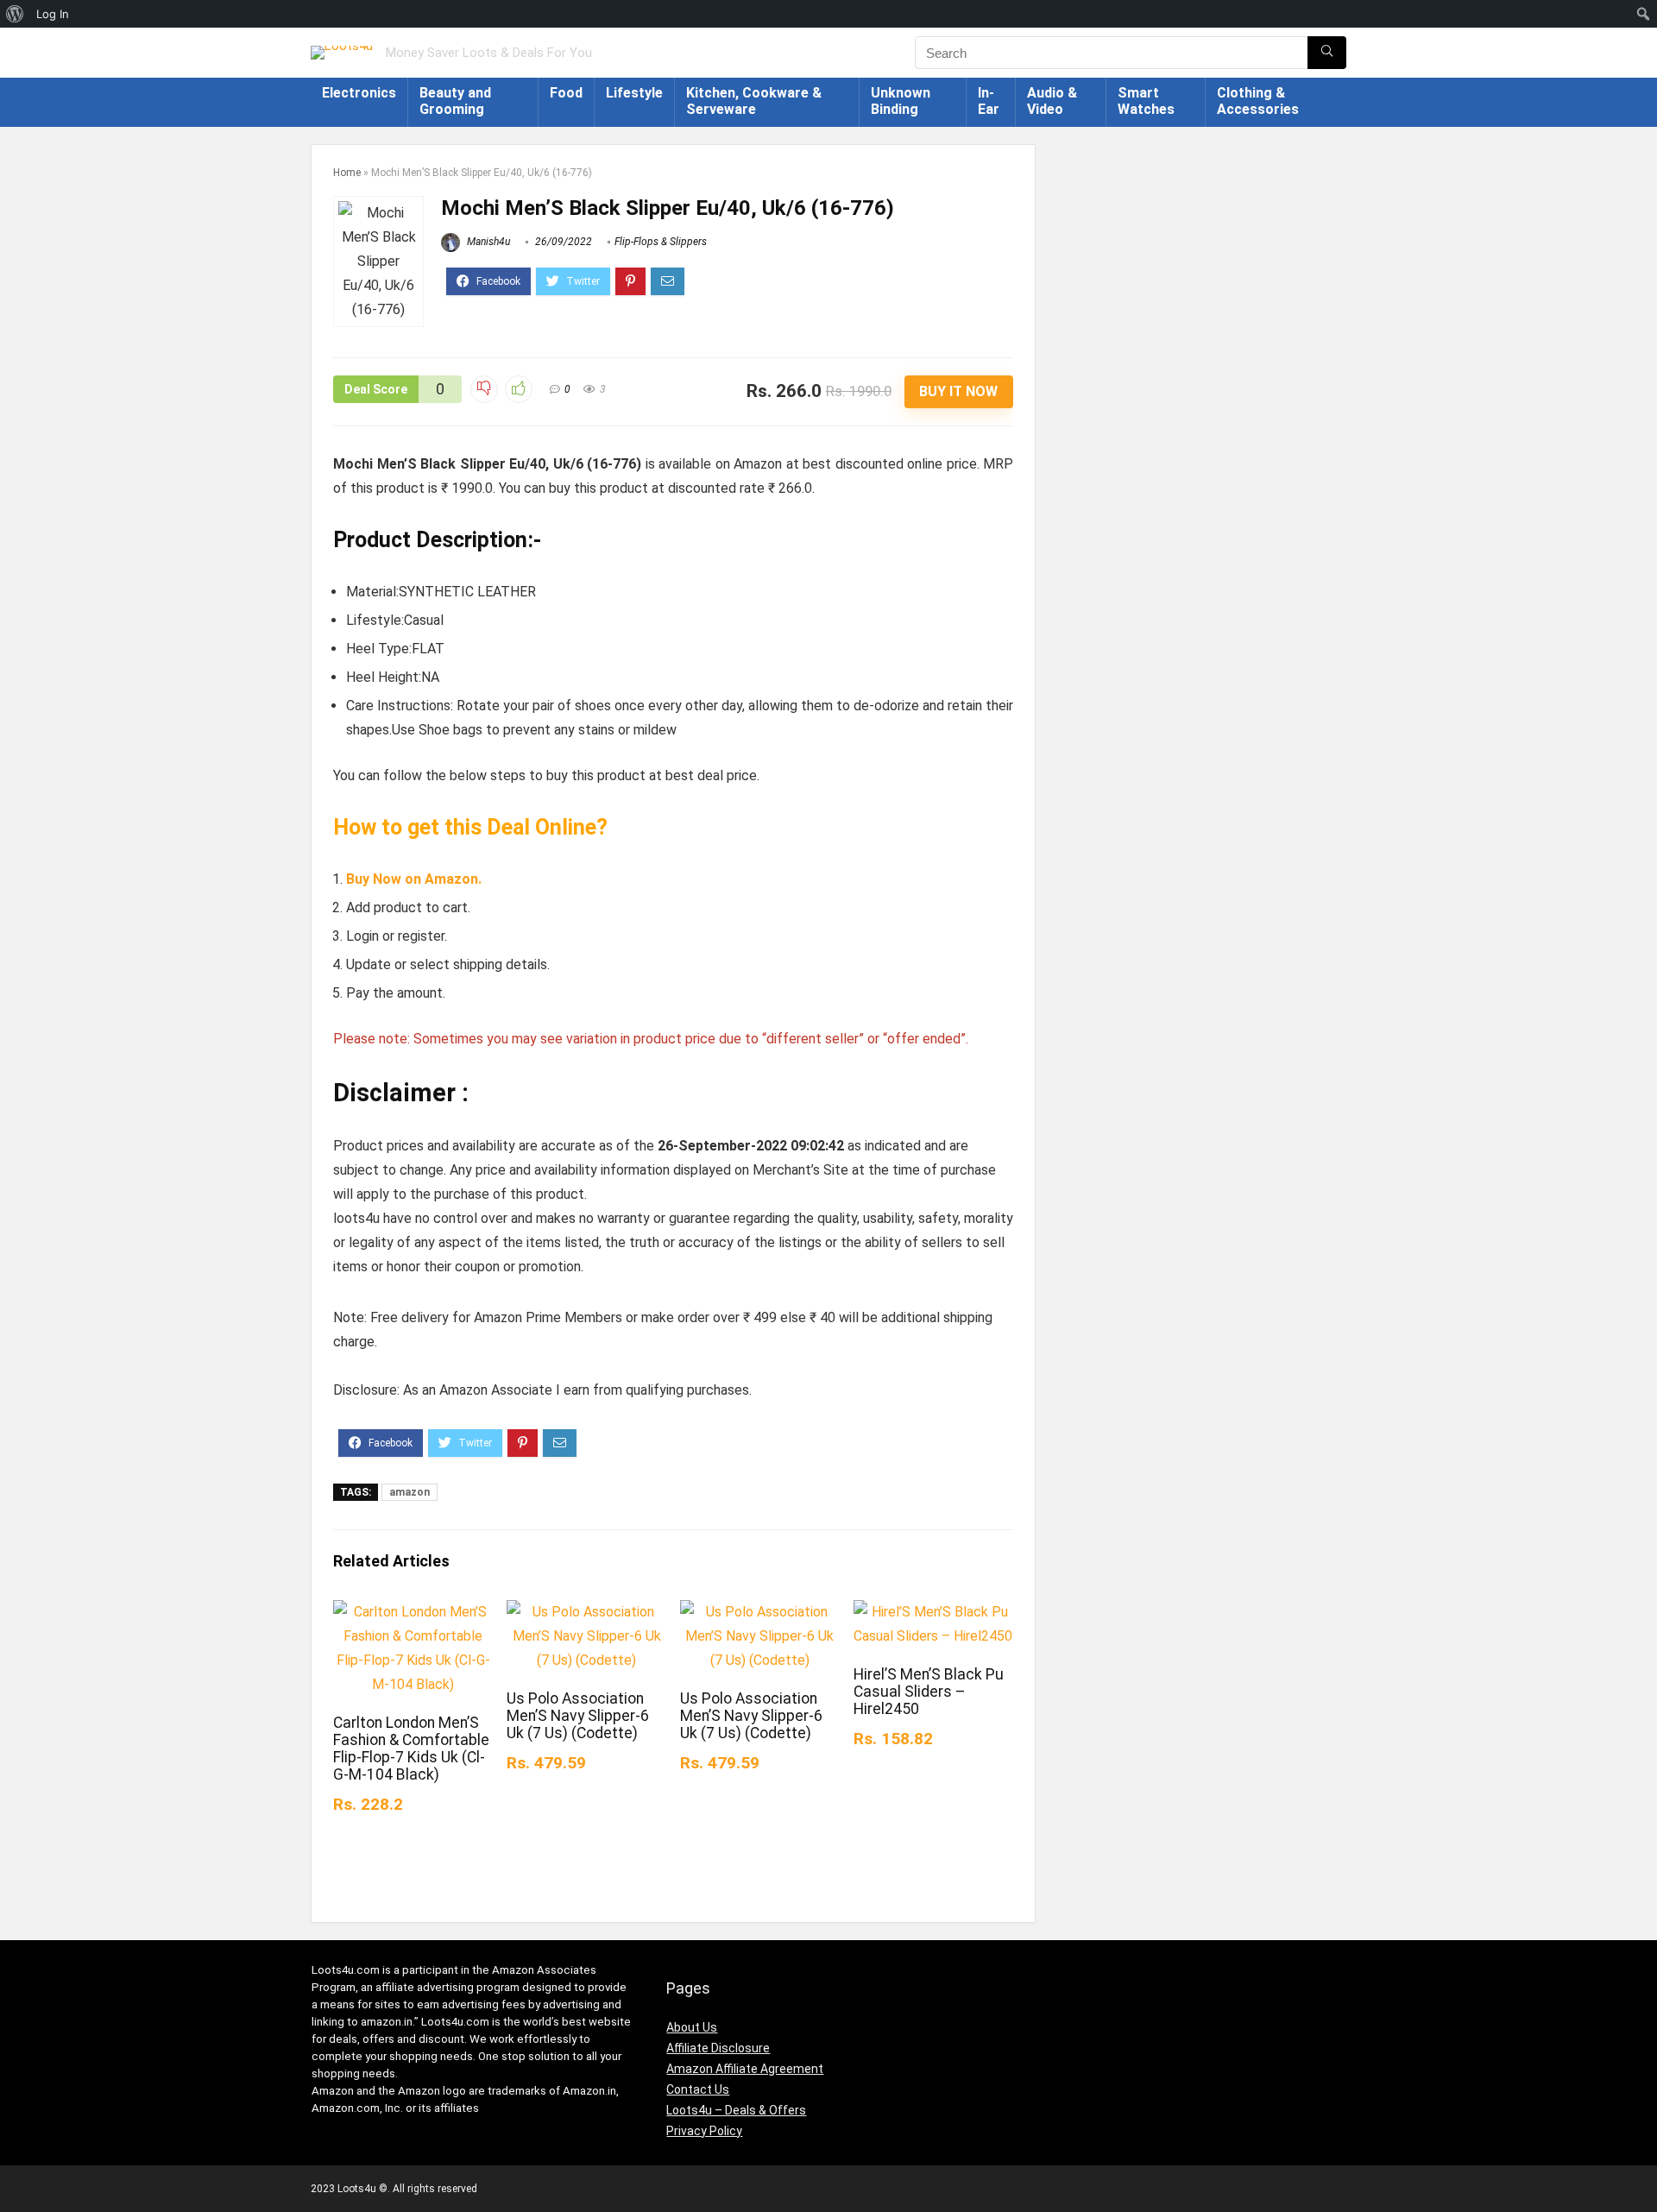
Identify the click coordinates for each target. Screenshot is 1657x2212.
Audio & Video (1052, 101)
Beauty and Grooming (455, 101)
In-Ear (989, 101)
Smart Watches (1146, 101)
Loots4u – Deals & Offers (736, 2110)
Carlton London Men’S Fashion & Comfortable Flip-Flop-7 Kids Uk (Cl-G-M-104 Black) (411, 1749)
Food (566, 93)
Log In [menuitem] (53, 14)
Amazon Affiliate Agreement (745, 2069)
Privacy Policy (704, 2131)
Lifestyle (634, 93)
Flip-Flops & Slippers (661, 242)
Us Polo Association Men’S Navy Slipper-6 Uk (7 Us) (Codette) (578, 1716)
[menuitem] (15, 14)
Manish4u (487, 242)
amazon (410, 1492)
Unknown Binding (901, 101)
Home (347, 173)
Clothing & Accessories (1258, 101)
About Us (692, 2027)
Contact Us (698, 2089)
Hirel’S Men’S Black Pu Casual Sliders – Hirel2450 (929, 1692)
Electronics (359, 93)
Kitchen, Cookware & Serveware (754, 101)
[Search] (1327, 53)
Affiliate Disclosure (718, 2048)
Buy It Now (958, 391)
